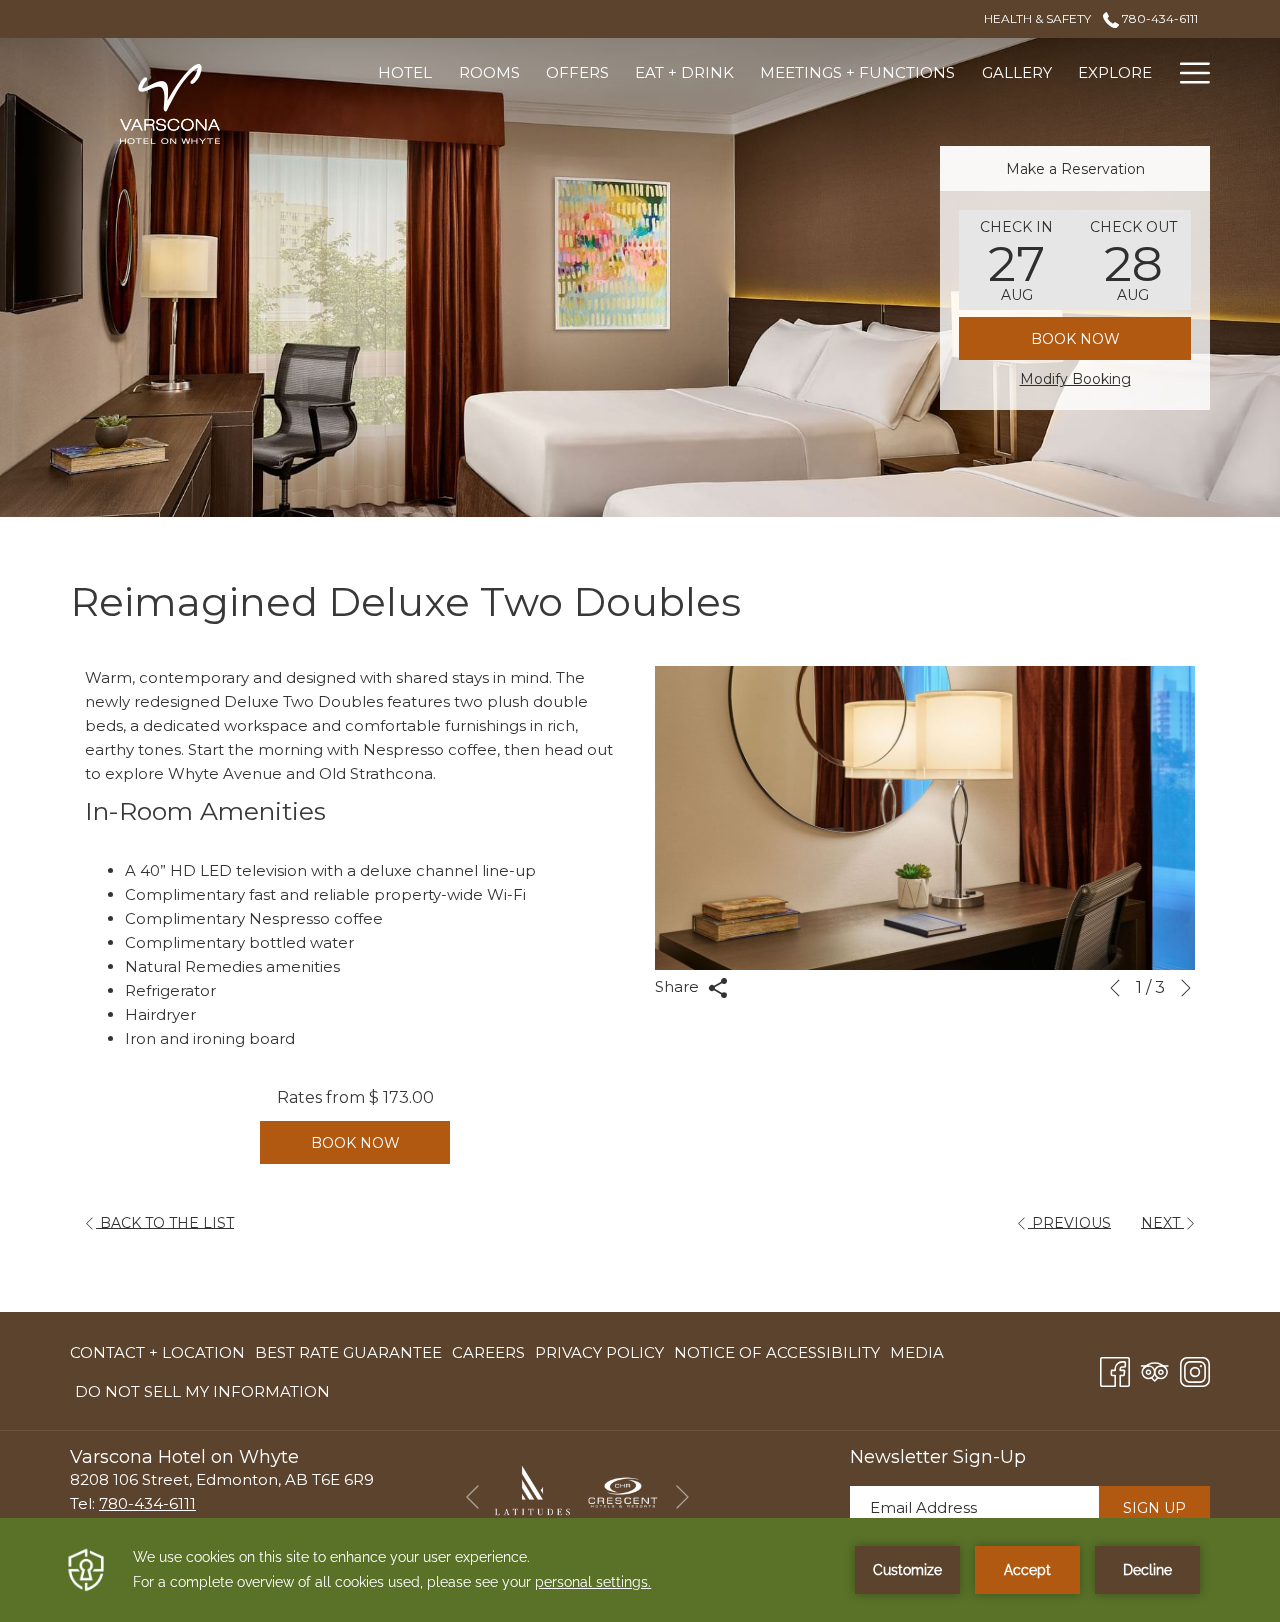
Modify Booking (1075, 379)
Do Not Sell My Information (202, 1396)
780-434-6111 (1158, 18)
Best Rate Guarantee (348, 1352)
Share (679, 986)
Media (917, 1352)
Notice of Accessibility (777, 1352)
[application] (640, 1570)
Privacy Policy (599, 1352)
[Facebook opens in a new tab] (1115, 1369)
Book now (355, 1143)
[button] (1017, 260)
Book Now (1075, 339)
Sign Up (1154, 1508)
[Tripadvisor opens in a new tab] (1155, 1369)
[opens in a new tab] (532, 1491)
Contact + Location (157, 1352)
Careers (488, 1357)
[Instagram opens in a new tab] (1195, 1369)
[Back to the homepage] (170, 104)
